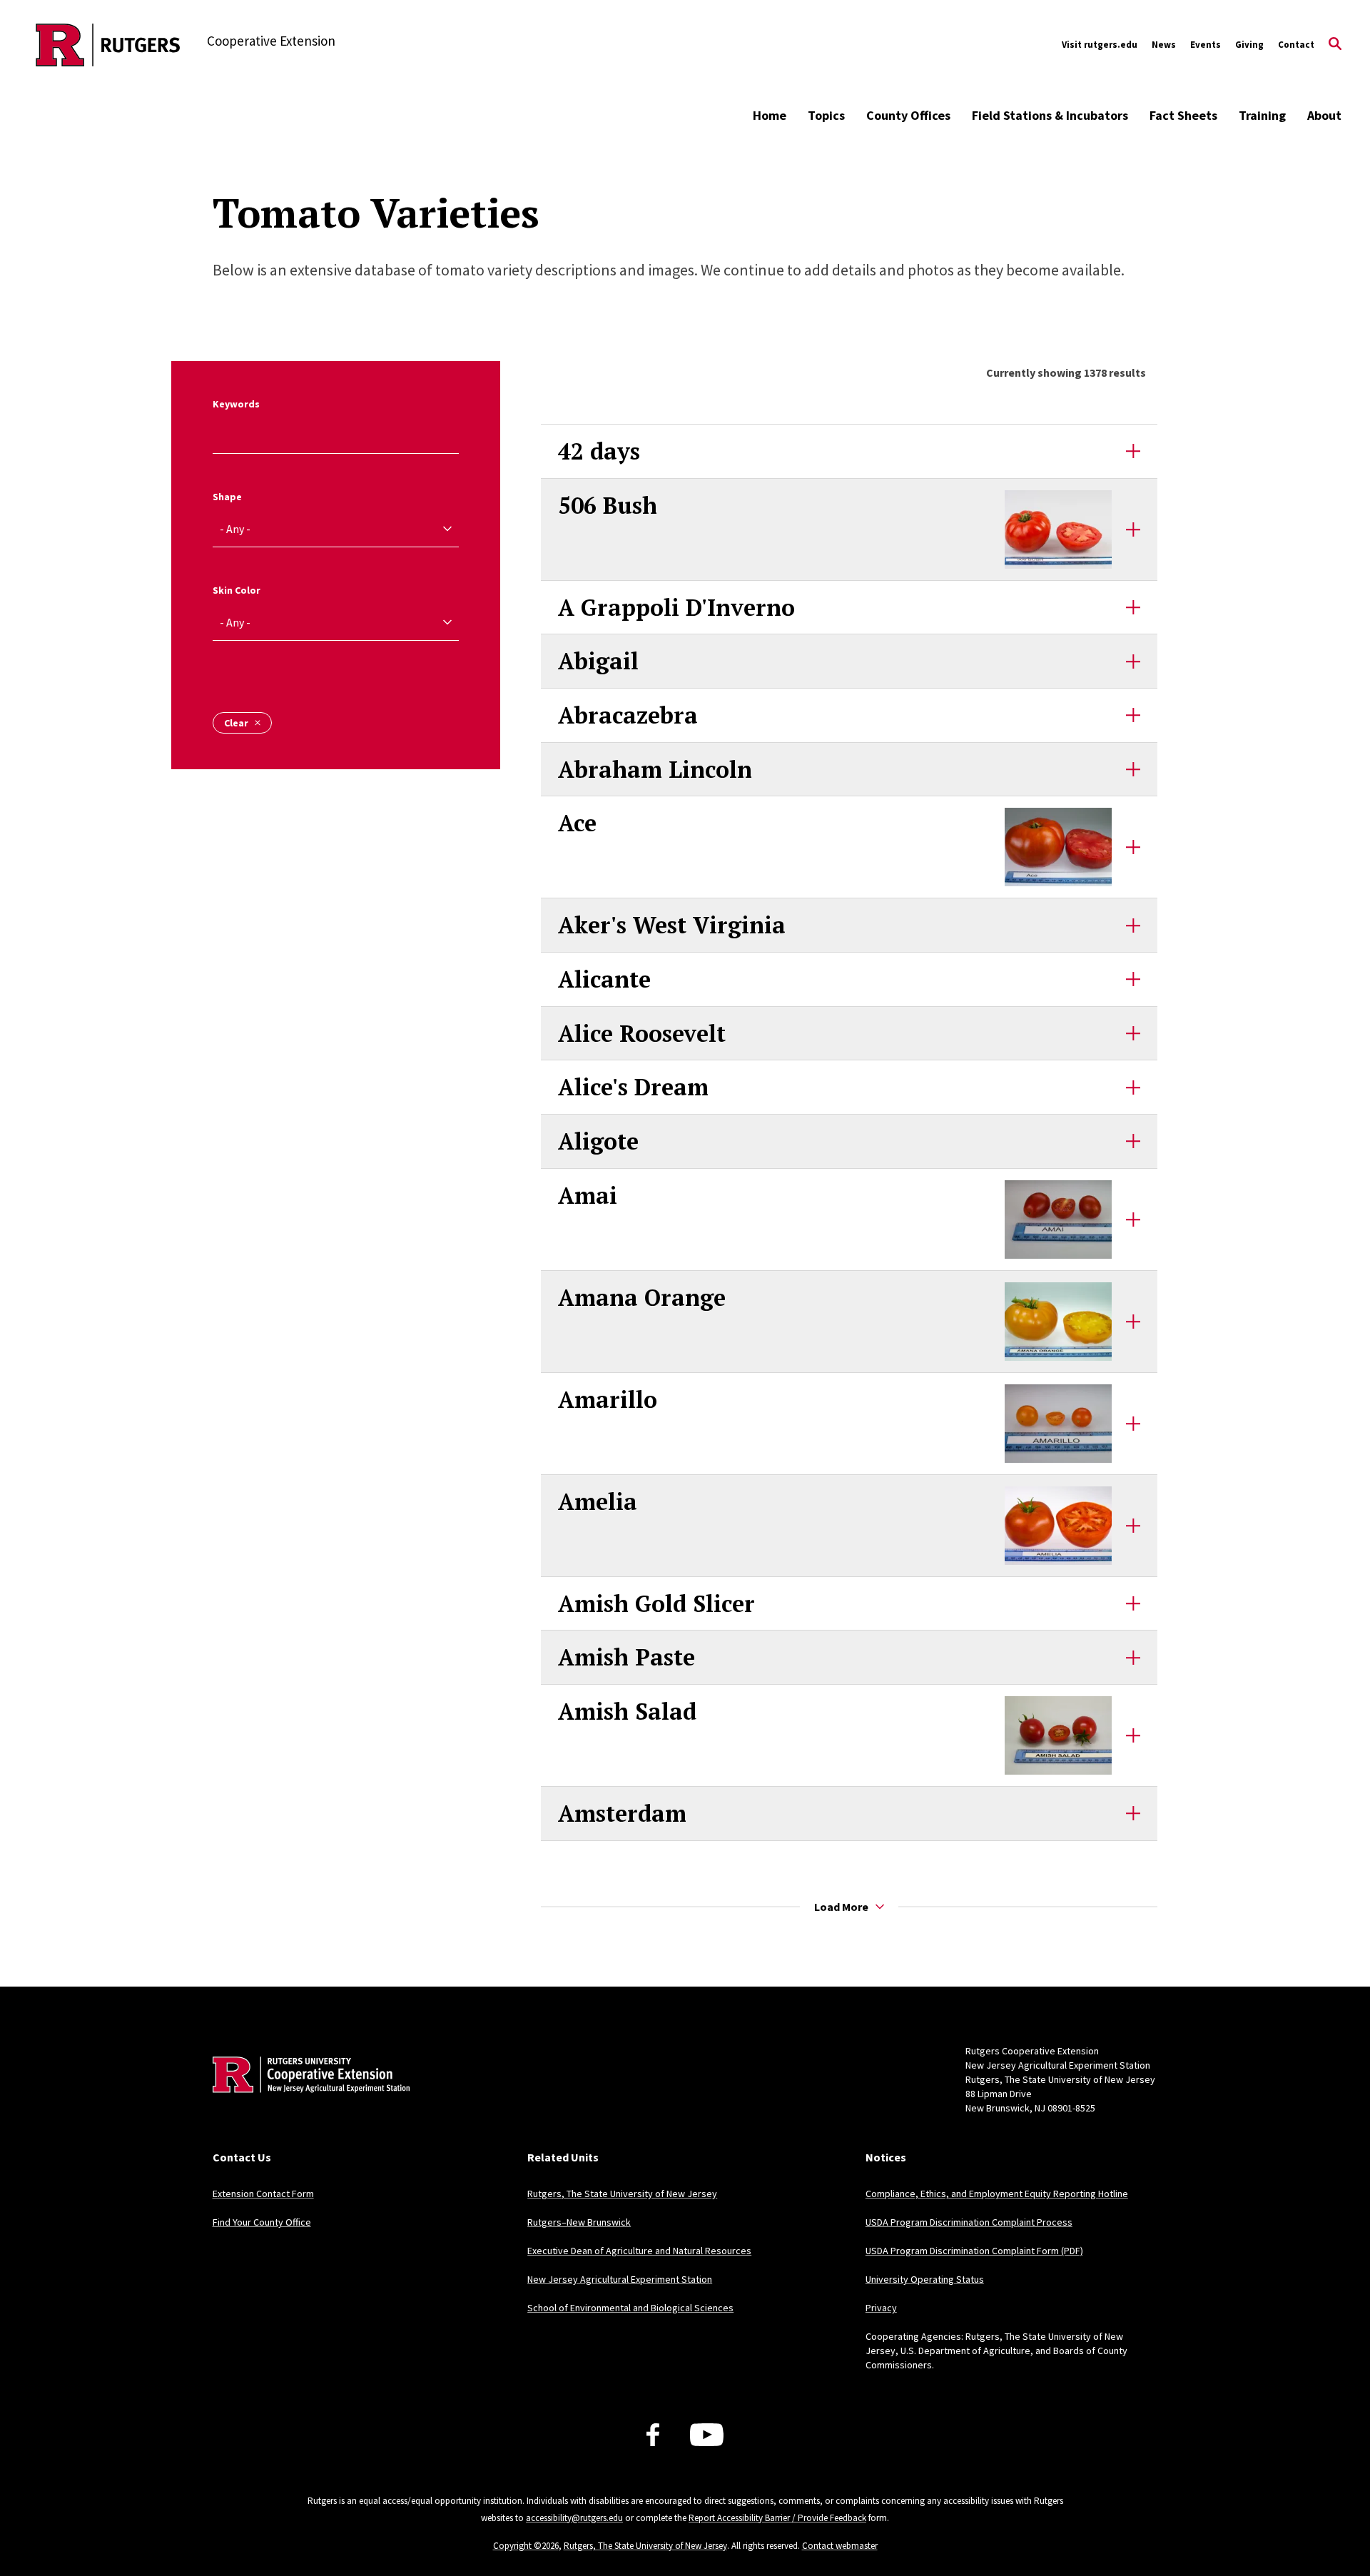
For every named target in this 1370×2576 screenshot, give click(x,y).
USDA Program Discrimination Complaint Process (969, 2222)
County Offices (908, 115)
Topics (826, 115)
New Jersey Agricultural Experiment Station (620, 2279)
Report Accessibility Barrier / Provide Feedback (777, 2518)
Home (770, 115)
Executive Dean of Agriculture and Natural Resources (639, 2251)
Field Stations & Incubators (1050, 115)
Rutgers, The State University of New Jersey (622, 2194)
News (1164, 45)
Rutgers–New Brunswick (579, 2222)
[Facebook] (653, 2435)
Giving (1249, 45)
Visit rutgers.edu (1100, 45)
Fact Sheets (1183, 115)
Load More (841, 1907)
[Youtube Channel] (707, 2435)
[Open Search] (1335, 45)
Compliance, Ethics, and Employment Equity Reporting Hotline (997, 2194)
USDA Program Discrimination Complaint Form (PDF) (974, 2251)
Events (1206, 45)
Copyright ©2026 (526, 2546)
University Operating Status (925, 2279)
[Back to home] (307, 2096)
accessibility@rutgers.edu (574, 2518)
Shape (227, 497)
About (1324, 115)
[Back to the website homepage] (108, 45)
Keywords (236, 404)
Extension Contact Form (263, 2194)
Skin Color (237, 590)
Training (1262, 115)
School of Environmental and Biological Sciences (630, 2308)
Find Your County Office (262, 2222)
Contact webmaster (840, 2546)
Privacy (881, 2308)
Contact (1296, 45)
